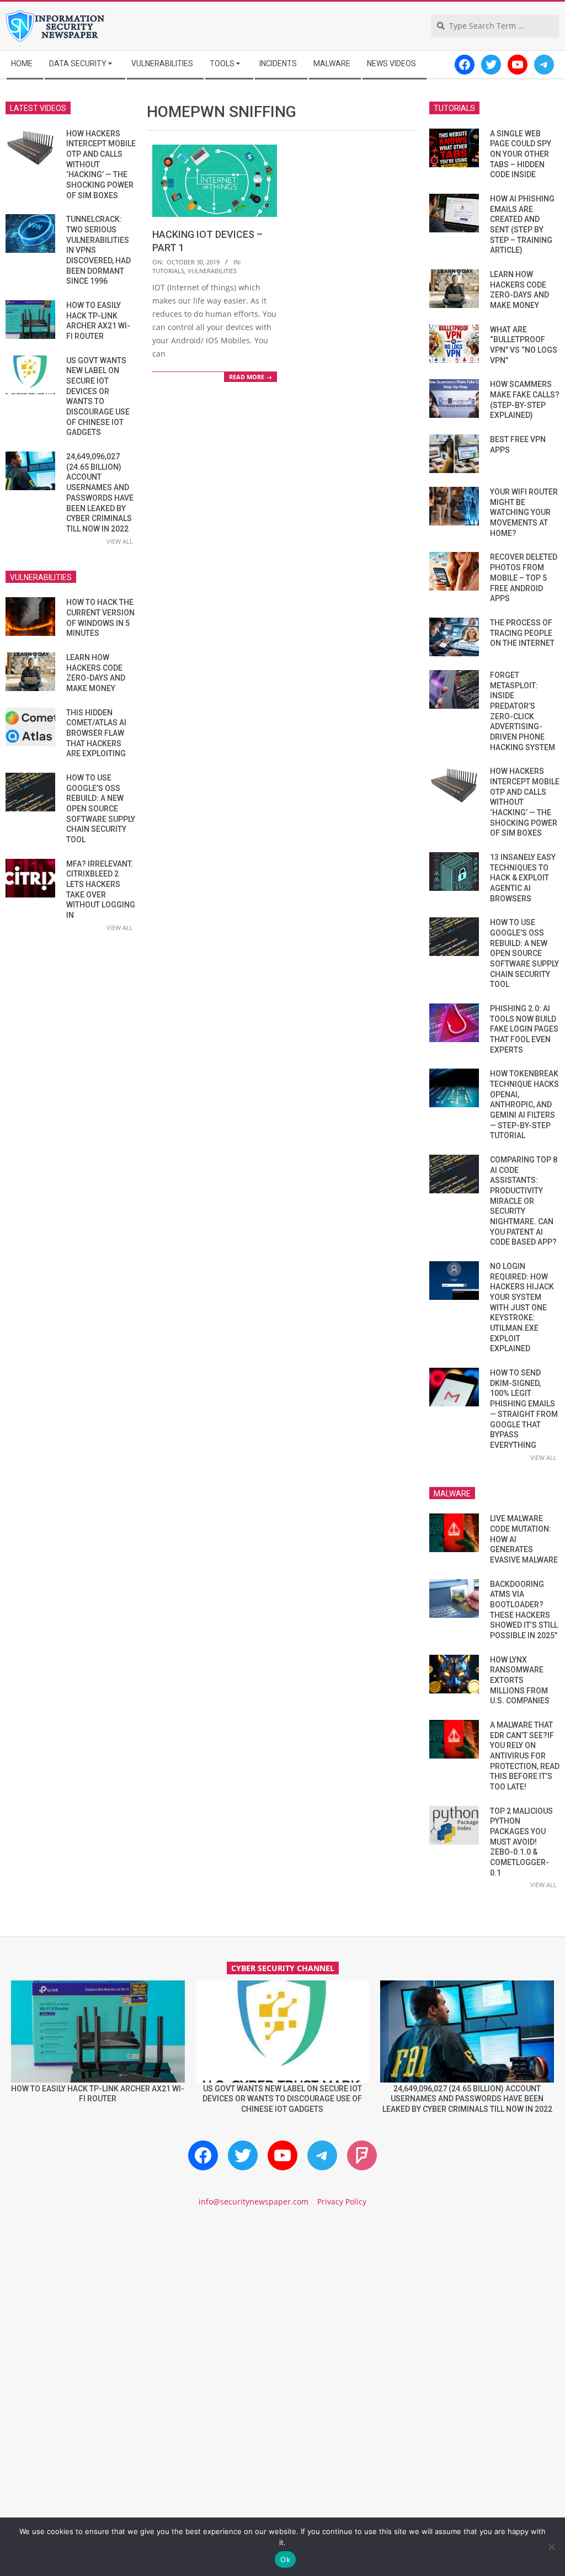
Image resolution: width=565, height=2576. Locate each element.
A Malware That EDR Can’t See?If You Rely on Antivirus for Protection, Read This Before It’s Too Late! (525, 1756)
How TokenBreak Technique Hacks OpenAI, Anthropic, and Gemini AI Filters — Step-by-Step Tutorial (524, 1104)
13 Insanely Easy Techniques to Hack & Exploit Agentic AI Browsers (523, 878)
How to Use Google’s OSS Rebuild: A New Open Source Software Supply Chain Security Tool (101, 809)
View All (120, 541)
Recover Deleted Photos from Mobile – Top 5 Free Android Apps (524, 578)
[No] (551, 2547)
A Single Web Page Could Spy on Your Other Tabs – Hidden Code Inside (521, 154)
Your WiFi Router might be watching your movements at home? (524, 512)
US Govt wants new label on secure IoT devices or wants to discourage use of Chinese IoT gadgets (282, 2099)
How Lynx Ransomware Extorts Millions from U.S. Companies (520, 1680)
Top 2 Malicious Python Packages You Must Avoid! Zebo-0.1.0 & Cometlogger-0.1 (521, 1842)
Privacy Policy (342, 2201)
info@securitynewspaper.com (254, 2201)
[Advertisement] (282, 2311)
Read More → (250, 377)
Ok (285, 2559)
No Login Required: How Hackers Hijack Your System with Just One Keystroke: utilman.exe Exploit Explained (522, 1307)
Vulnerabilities (212, 271)
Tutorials (168, 271)
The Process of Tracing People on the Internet (522, 633)
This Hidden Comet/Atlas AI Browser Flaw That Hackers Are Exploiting (96, 733)
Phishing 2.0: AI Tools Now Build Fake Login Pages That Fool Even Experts (524, 1029)
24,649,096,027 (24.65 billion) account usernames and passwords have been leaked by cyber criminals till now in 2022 (467, 2099)
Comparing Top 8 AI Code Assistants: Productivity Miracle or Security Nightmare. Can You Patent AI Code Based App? (524, 1201)
